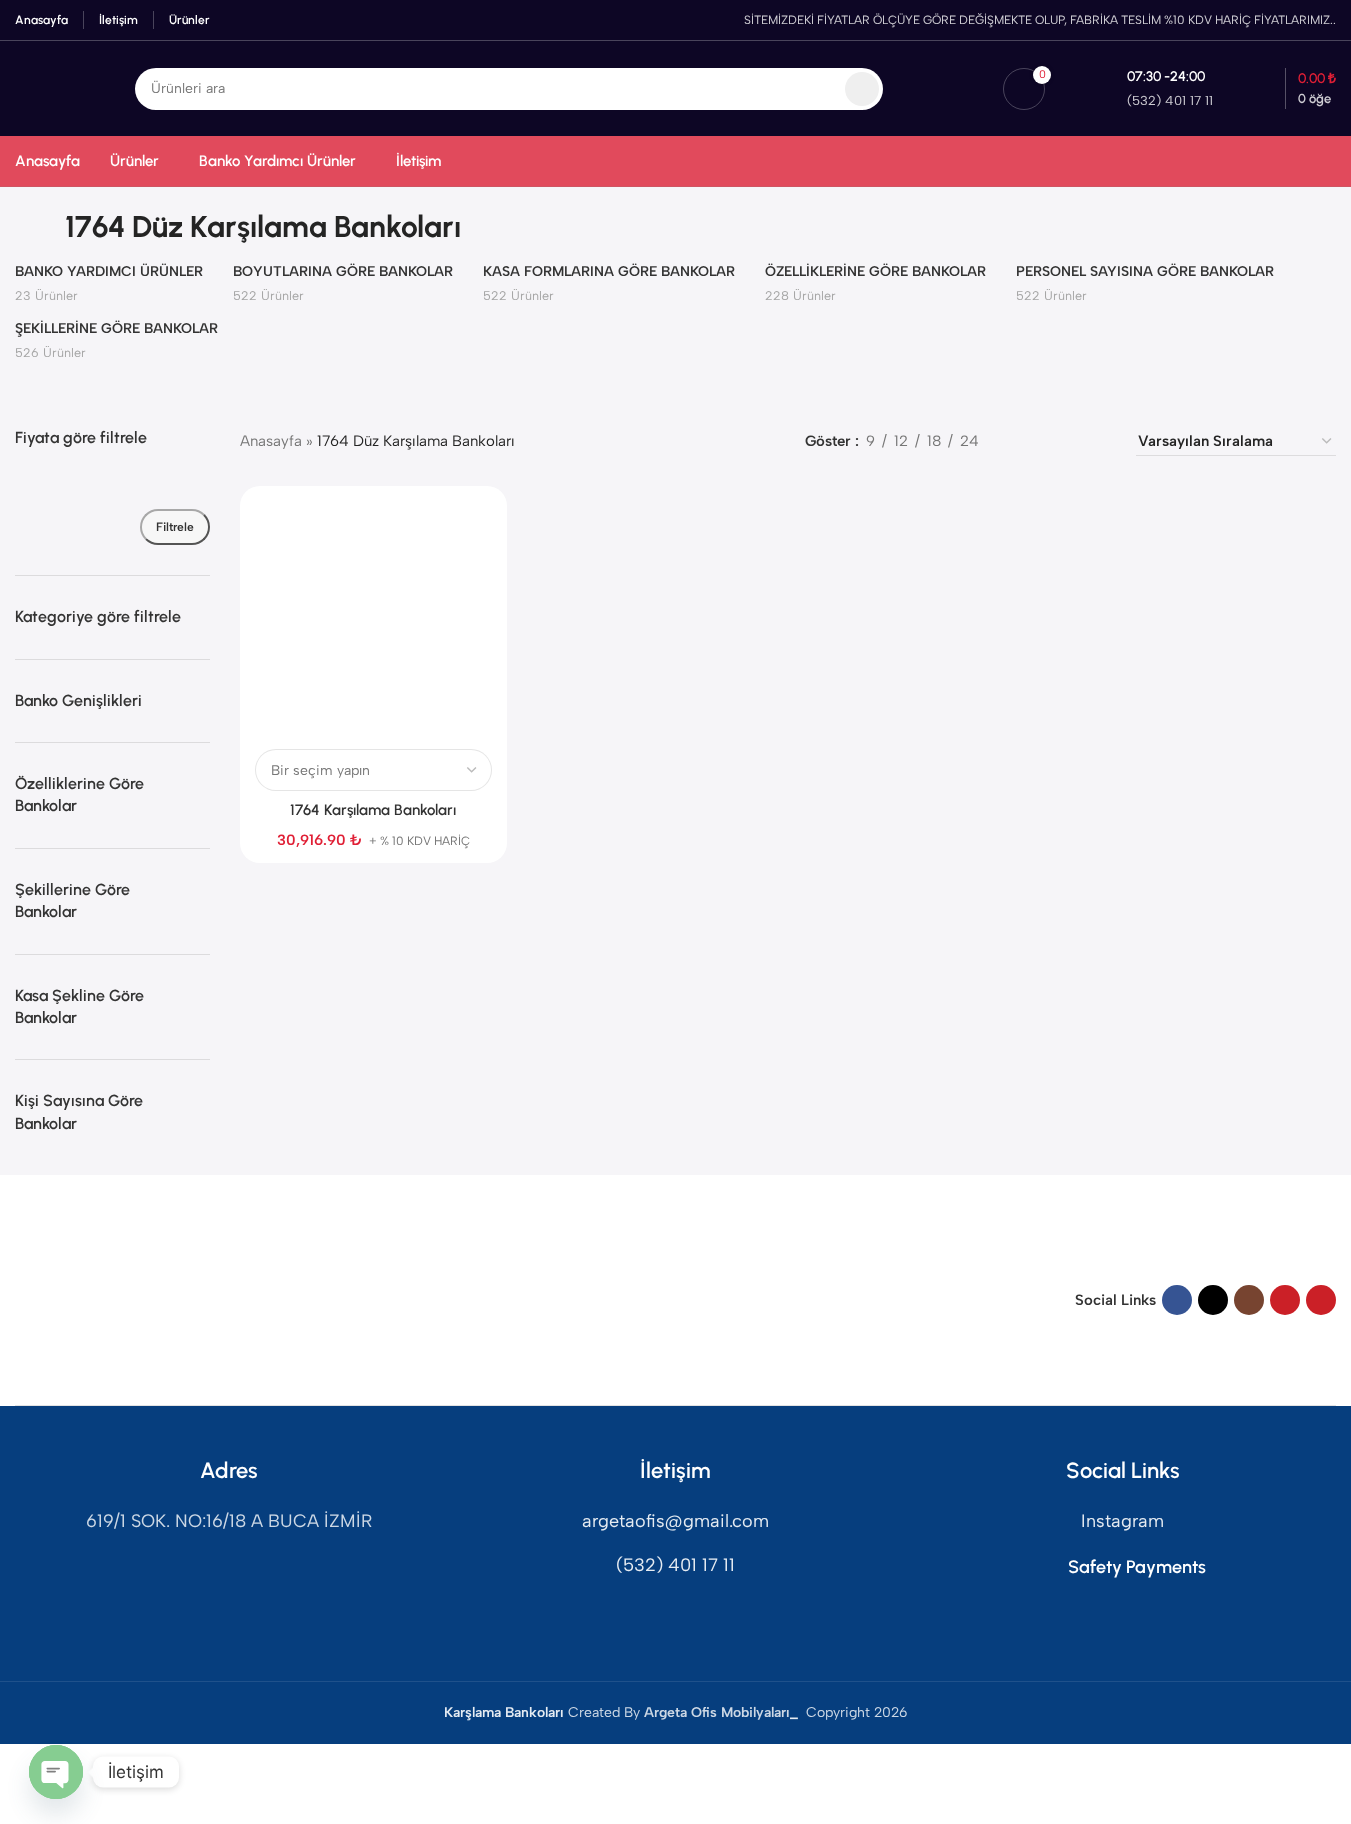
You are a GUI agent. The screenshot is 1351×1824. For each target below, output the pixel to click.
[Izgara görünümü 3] (1061, 441)
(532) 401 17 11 (675, 1565)
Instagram (1122, 1521)
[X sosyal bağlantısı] (1213, 1300)
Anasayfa (271, 441)
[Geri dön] (40, 227)
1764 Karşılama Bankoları (373, 810)
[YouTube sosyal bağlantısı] (1285, 1300)
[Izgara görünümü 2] (1026, 441)
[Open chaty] (56, 1772)
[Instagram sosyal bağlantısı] (1249, 1300)
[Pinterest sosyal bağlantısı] (1321, 1300)
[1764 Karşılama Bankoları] (373, 619)
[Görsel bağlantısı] (90, 1299)
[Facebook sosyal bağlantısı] (1177, 1300)
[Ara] (862, 89)
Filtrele (175, 527)
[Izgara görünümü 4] (1095, 441)
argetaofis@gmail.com (675, 1521)
